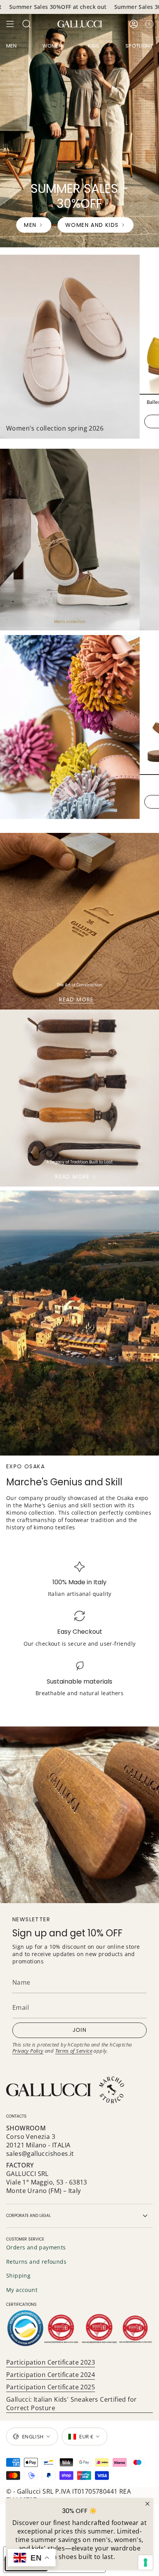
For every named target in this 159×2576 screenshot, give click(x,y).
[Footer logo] (66, 2090)
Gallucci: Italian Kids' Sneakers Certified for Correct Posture (71, 2404)
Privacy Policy (28, 2051)
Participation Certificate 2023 (51, 2362)
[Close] (147, 2504)
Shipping (18, 2275)
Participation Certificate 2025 (51, 2387)
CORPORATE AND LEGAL (29, 2216)
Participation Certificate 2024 (51, 2375)
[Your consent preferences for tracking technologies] (145, 2562)
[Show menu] (10, 24)
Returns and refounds (36, 2262)
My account (22, 2290)
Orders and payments (36, 2247)
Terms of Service (74, 2051)
